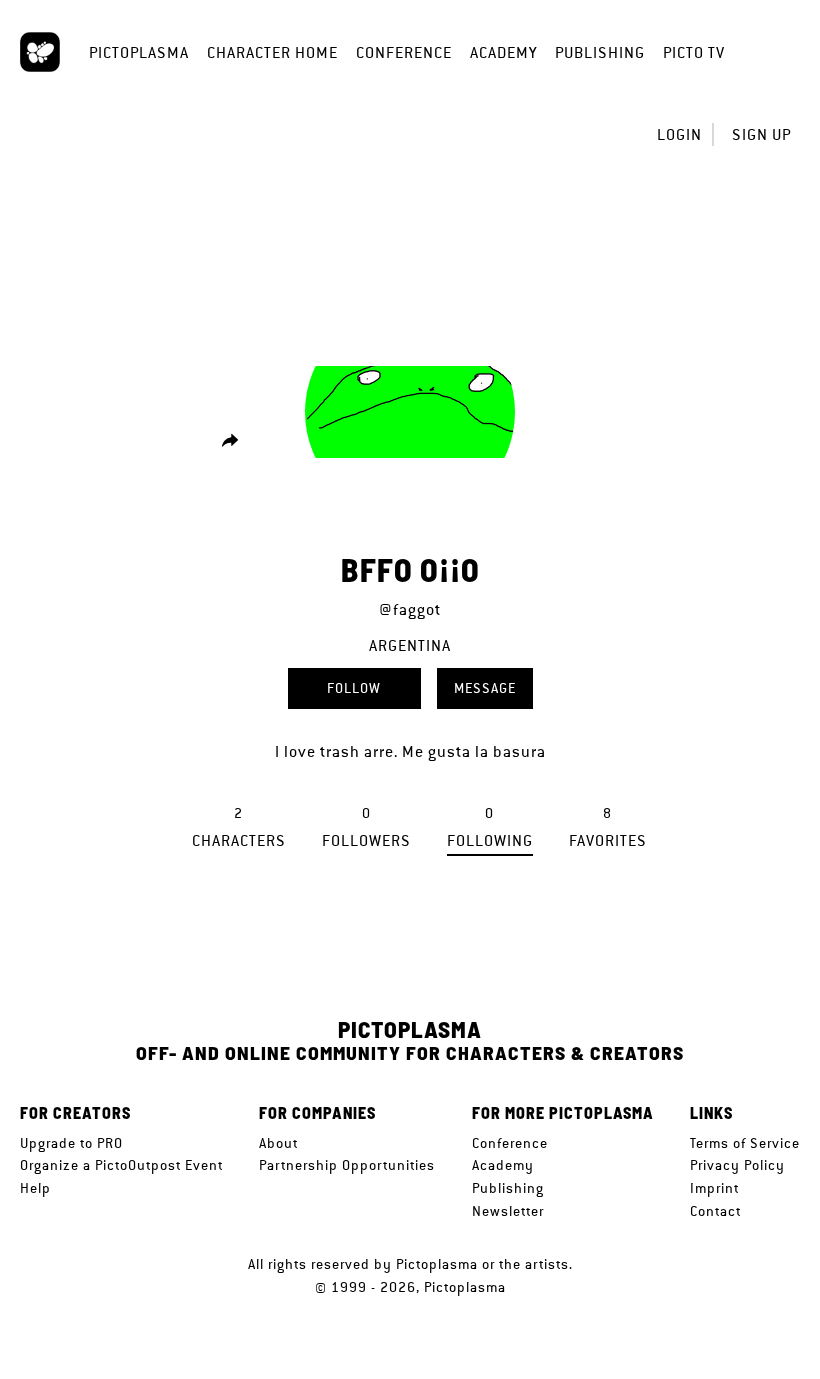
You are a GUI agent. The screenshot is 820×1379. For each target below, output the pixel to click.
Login (679, 134)
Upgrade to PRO (71, 1143)
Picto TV (694, 52)
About (278, 1143)
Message (485, 688)
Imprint (714, 1188)
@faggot (410, 609)
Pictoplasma (139, 52)
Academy (503, 52)
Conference (404, 52)
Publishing (600, 52)
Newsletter (508, 1211)
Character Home (272, 52)
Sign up (761, 134)
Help (35, 1188)
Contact (715, 1211)
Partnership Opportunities (347, 1165)
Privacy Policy (737, 1165)
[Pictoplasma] (40, 52)
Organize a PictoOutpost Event (121, 1165)
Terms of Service (745, 1143)
